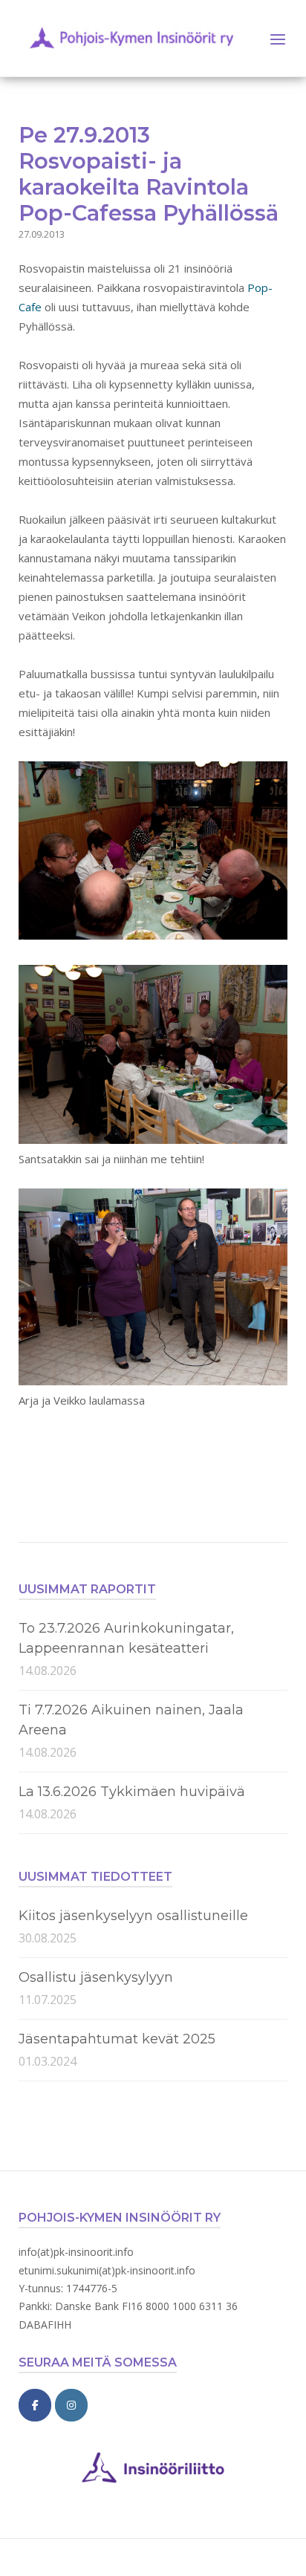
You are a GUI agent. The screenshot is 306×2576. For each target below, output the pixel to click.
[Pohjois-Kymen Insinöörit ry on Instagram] (71, 2405)
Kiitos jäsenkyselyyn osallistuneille (133, 1916)
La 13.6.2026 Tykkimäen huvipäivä (132, 1792)
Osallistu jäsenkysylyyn (96, 1977)
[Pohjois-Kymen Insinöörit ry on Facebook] (35, 2405)
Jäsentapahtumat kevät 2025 (117, 2039)
